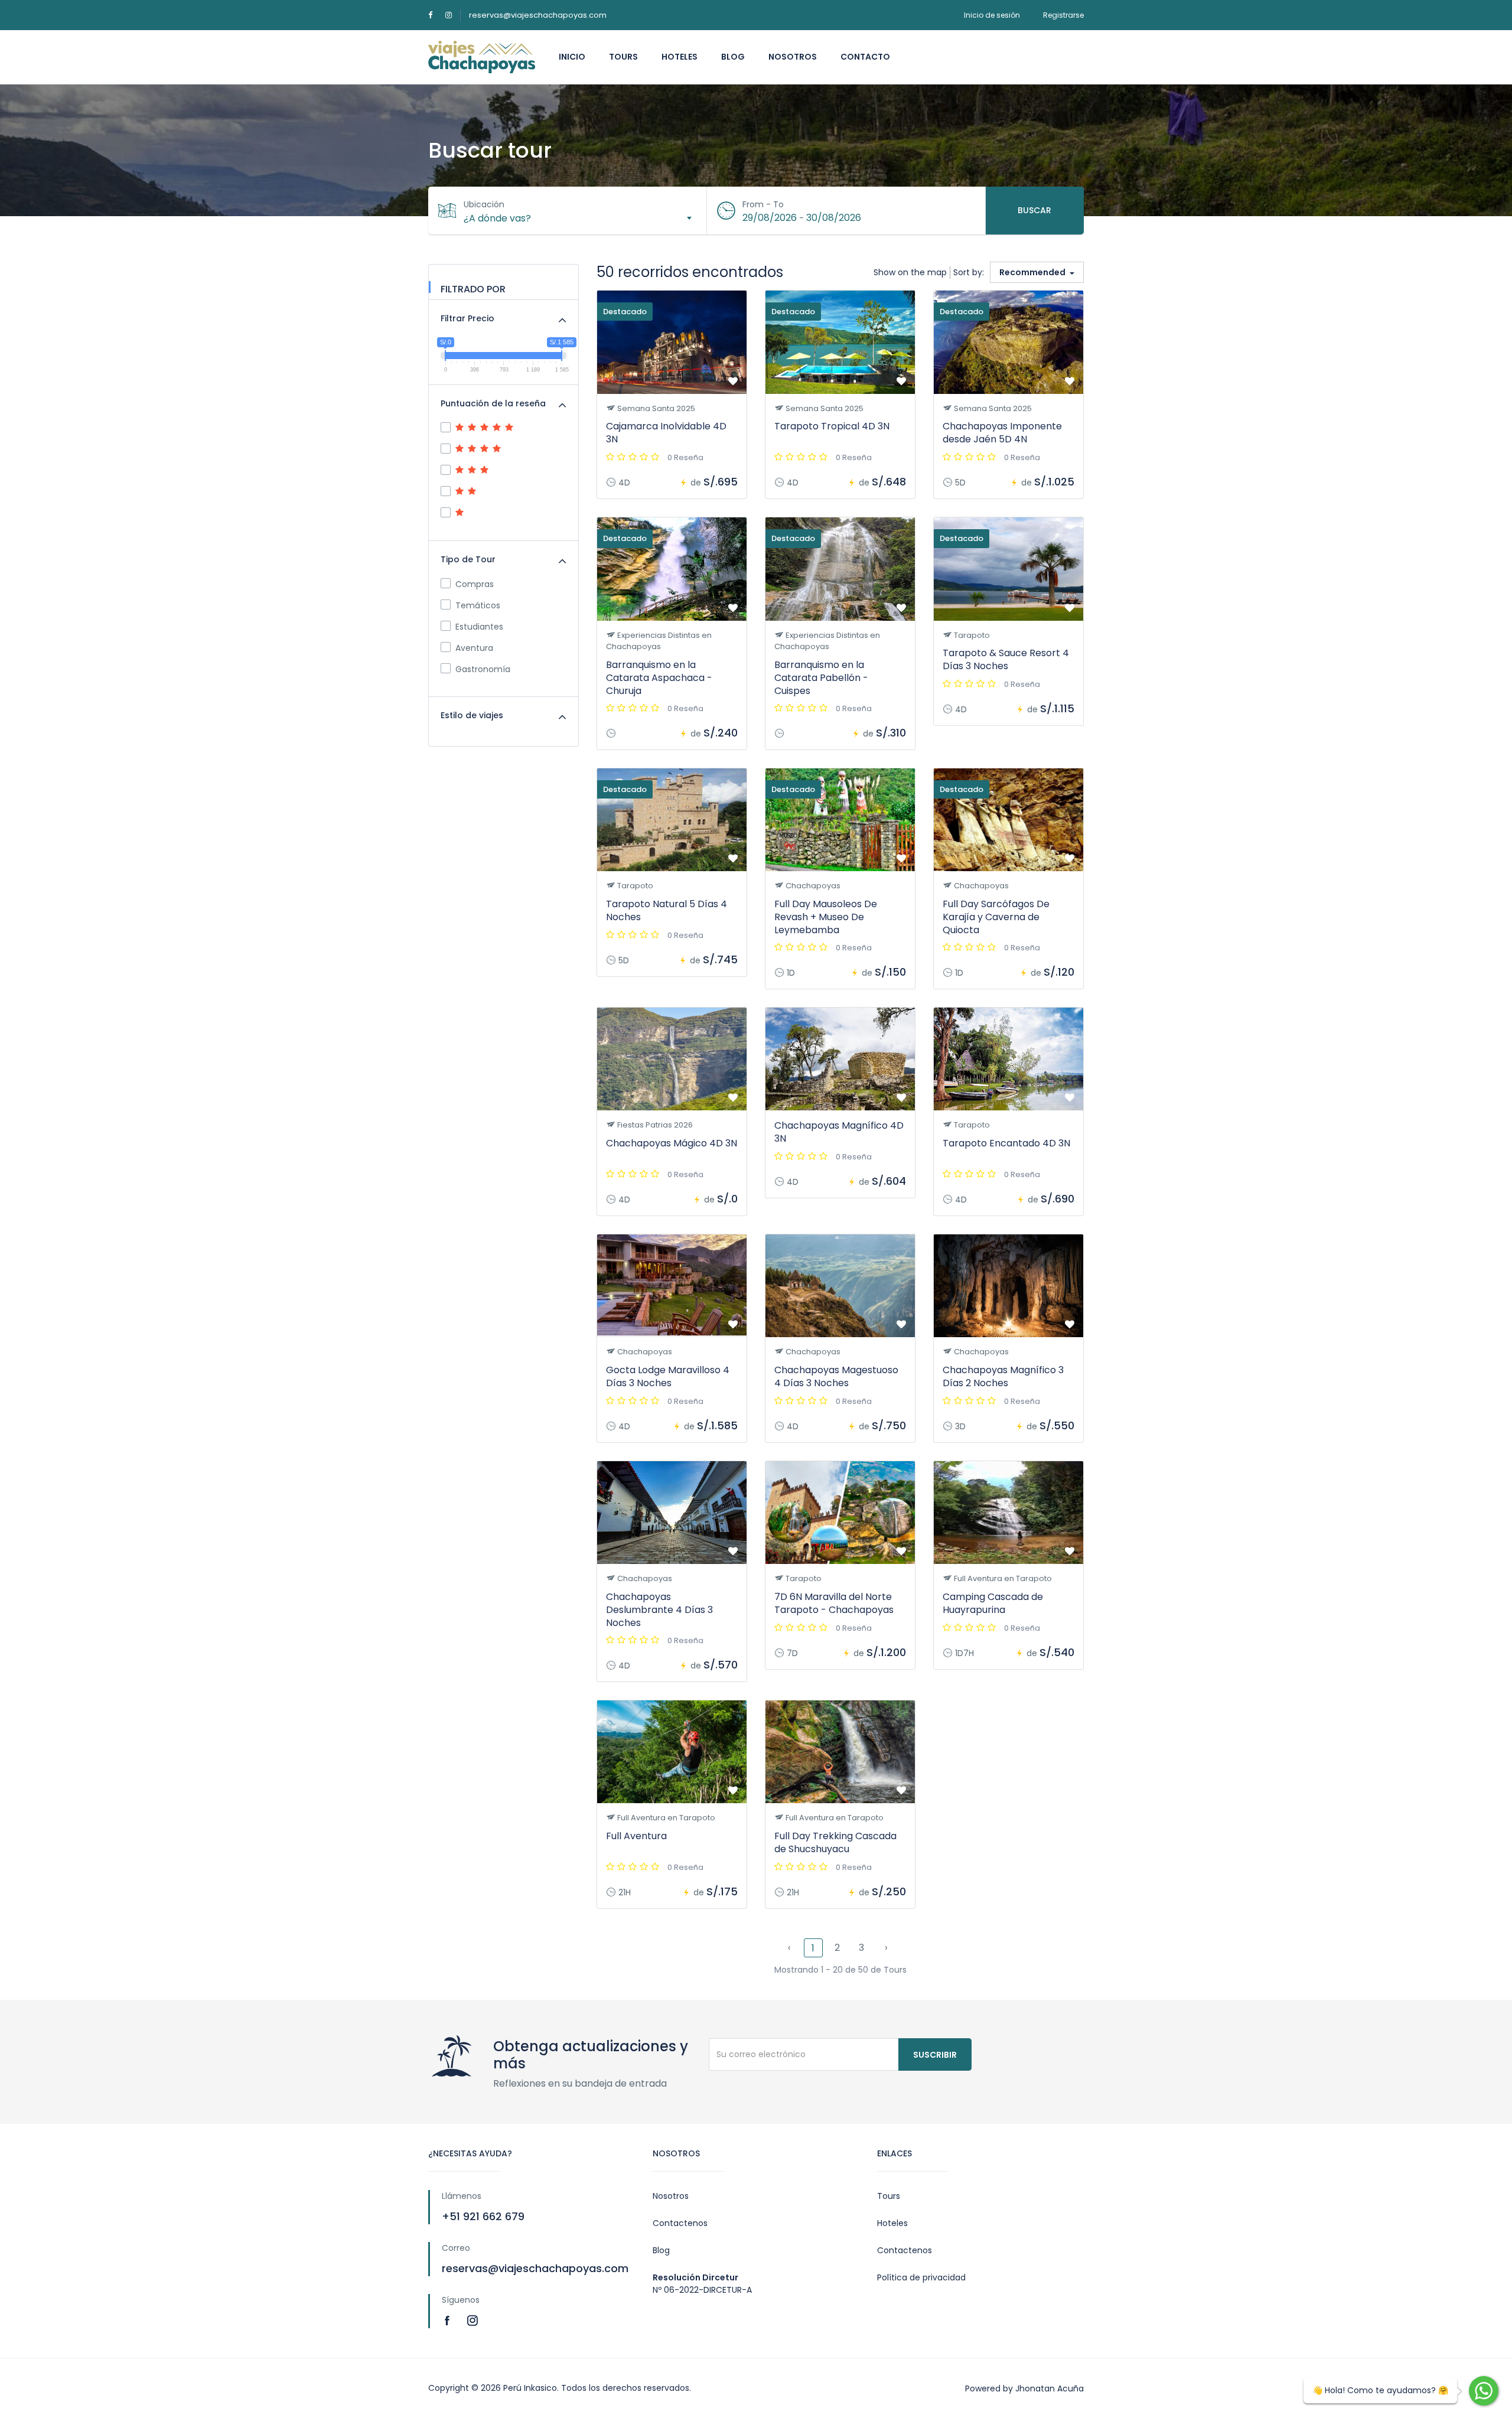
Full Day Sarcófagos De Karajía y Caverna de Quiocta (996, 917)
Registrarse (1063, 15)
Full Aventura (636, 1836)
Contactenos (680, 2223)
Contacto (865, 57)
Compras (475, 584)
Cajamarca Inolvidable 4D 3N (666, 433)
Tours (623, 57)
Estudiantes (479, 627)
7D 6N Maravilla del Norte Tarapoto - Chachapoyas (834, 1603)
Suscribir (935, 2055)
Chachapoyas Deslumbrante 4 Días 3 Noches (659, 1610)
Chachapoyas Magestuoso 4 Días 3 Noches (836, 1376)
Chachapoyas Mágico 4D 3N (672, 1143)
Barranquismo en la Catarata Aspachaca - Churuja (659, 678)
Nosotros (793, 57)
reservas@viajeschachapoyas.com (538, 15)
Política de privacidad (921, 2277)
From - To (763, 204)
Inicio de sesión (992, 15)
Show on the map (910, 272)
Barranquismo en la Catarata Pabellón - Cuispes (821, 678)
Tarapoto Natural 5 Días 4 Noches (667, 910)
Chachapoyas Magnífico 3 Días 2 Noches (1003, 1376)
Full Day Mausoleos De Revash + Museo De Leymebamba (826, 917)
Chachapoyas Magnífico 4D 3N (839, 1132)
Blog (733, 57)
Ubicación (484, 204)
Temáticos (478, 605)
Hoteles (680, 57)
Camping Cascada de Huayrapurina (993, 1603)
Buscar (1034, 210)
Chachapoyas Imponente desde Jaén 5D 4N (1002, 433)
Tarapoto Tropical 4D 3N (832, 426)
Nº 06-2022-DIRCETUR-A (702, 2290)
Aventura (474, 648)
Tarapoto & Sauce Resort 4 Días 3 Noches (1006, 659)
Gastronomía (483, 669)
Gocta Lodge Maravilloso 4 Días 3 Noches (668, 1376)
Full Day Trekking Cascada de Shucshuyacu (835, 1842)
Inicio (572, 57)
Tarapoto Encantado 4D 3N (1006, 1143)
